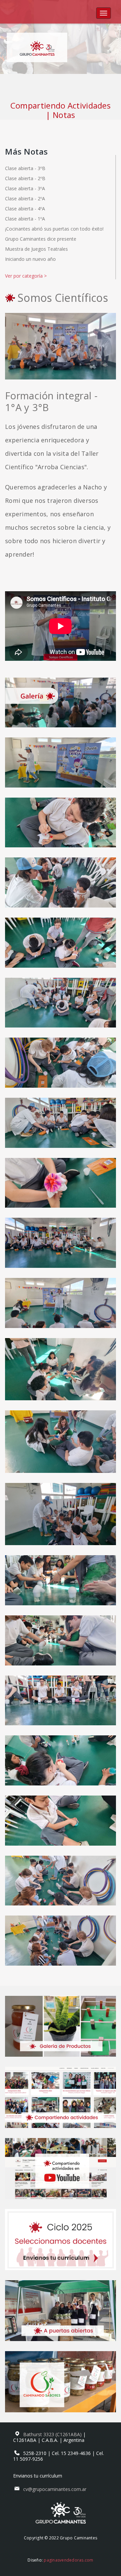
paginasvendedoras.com (68, 2560)
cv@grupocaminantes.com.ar (55, 2489)
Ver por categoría (26, 276)
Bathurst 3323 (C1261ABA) (53, 2434)
